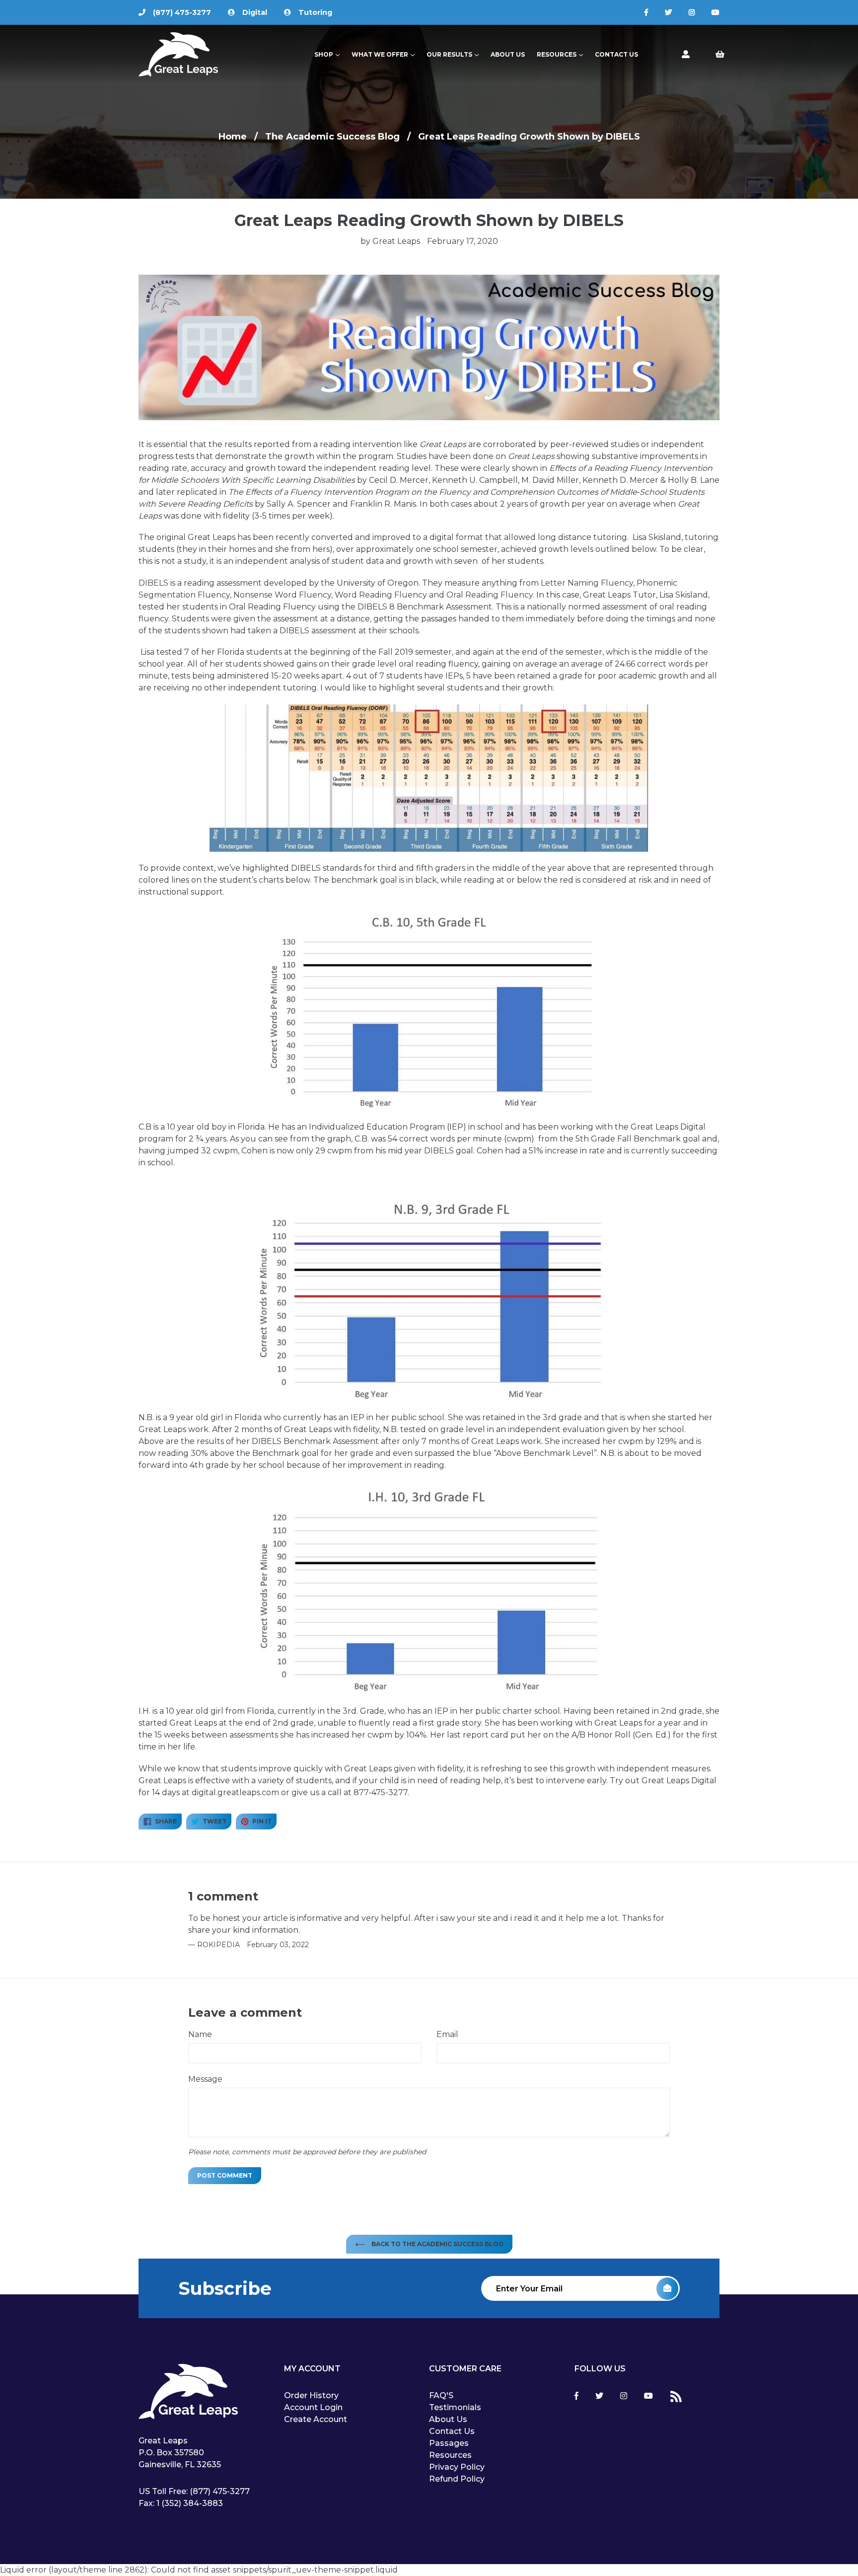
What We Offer (386, 54)
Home (233, 137)
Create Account (316, 2419)
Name (200, 2034)
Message (205, 2079)
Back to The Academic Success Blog (437, 2244)
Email (447, 2034)
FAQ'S (441, 2395)
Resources (562, 54)
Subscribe (225, 2288)
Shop (329, 54)
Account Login (313, 2407)
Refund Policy (457, 2479)
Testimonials (455, 2407)
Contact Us (616, 54)
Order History (311, 2395)
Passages (449, 2443)
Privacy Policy (457, 2467)
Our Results (455, 54)
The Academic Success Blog (332, 137)
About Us (508, 54)
